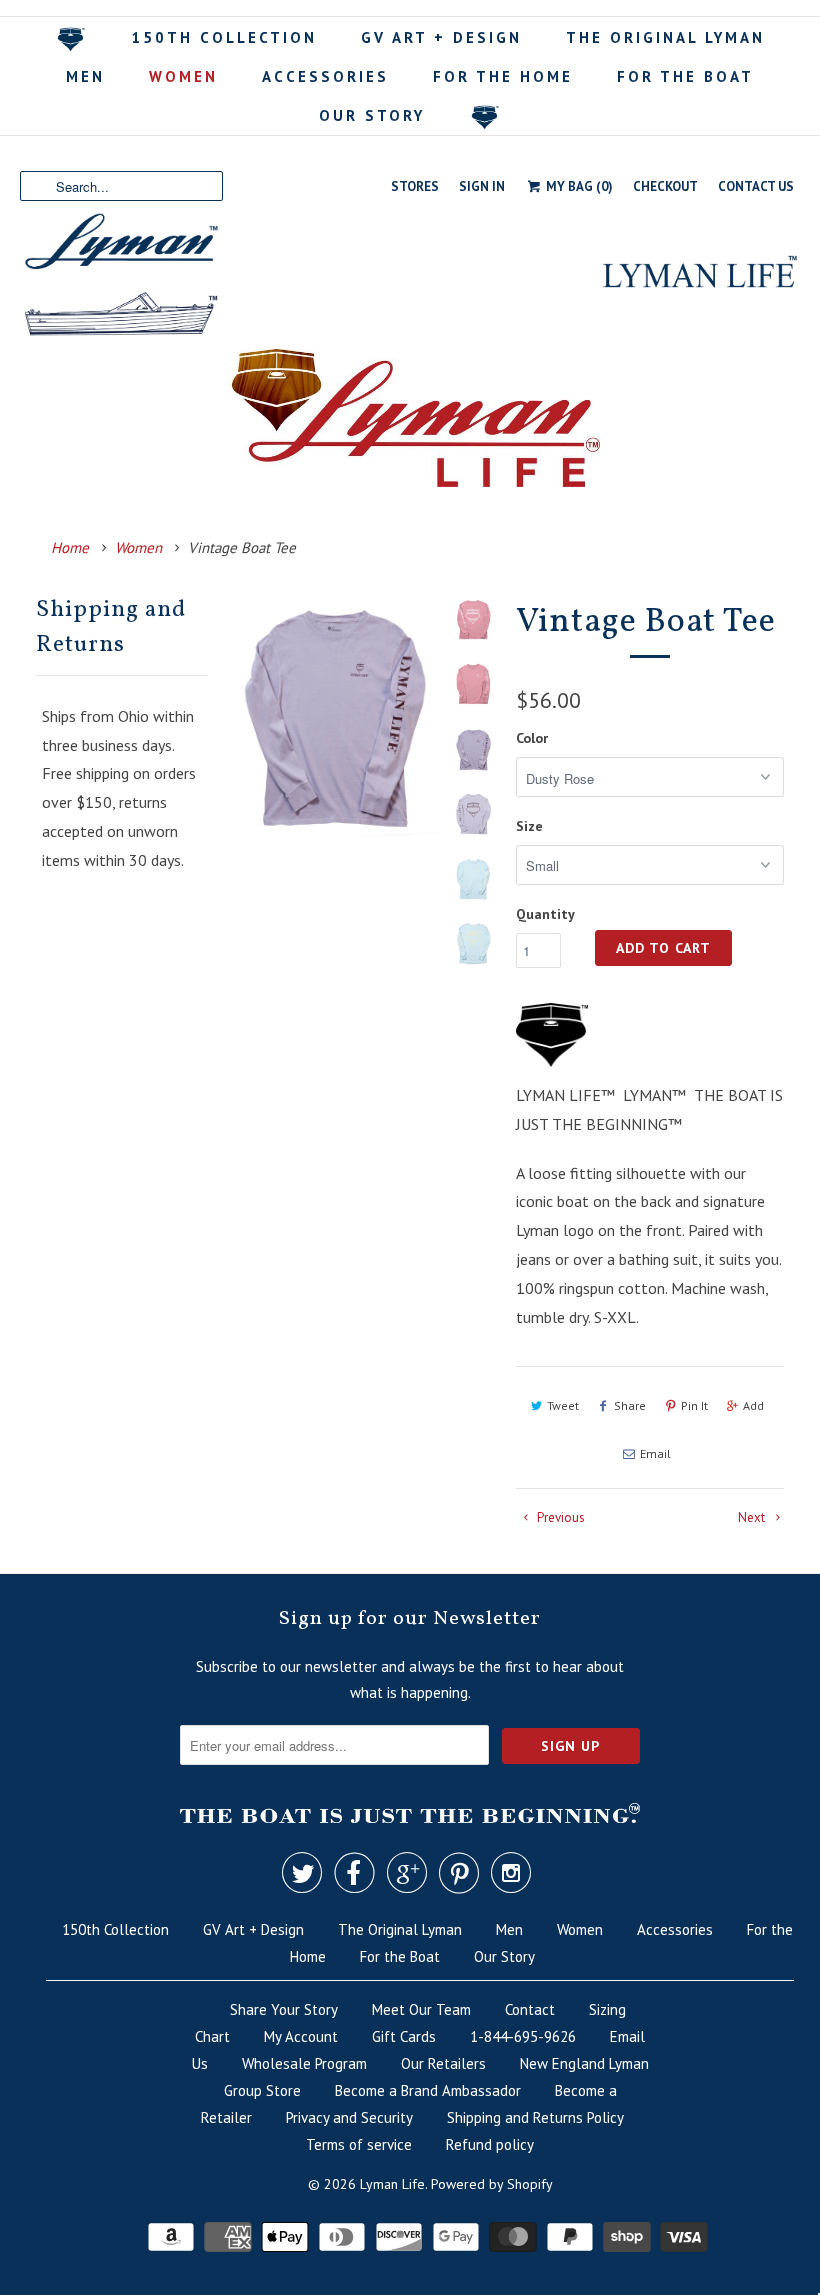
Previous (559, 1517)
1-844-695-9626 (523, 2036)
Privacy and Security (349, 2117)
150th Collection (224, 37)
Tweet (563, 1405)
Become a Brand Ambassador (428, 2090)
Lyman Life (392, 2184)
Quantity (545, 914)
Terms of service (359, 2144)
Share (630, 1405)
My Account (301, 2036)
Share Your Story (284, 2009)
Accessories (325, 76)
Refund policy (490, 2144)
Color (532, 738)
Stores (415, 186)
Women (183, 76)
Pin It (694, 1405)
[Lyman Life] (410, 332)
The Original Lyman (665, 37)
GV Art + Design (441, 37)
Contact (530, 2009)
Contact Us (756, 186)
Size (529, 826)
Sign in (482, 186)
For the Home (503, 76)
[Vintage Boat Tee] (335, 717)
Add (753, 1405)
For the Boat (685, 76)
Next (753, 1517)
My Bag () (578, 186)
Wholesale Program (304, 2063)
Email (655, 1453)
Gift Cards (404, 2036)
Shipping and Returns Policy (535, 2117)
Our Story (372, 115)
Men (85, 76)
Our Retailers (443, 2063)
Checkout (665, 186)
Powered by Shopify (492, 2184)
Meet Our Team (421, 2009)
